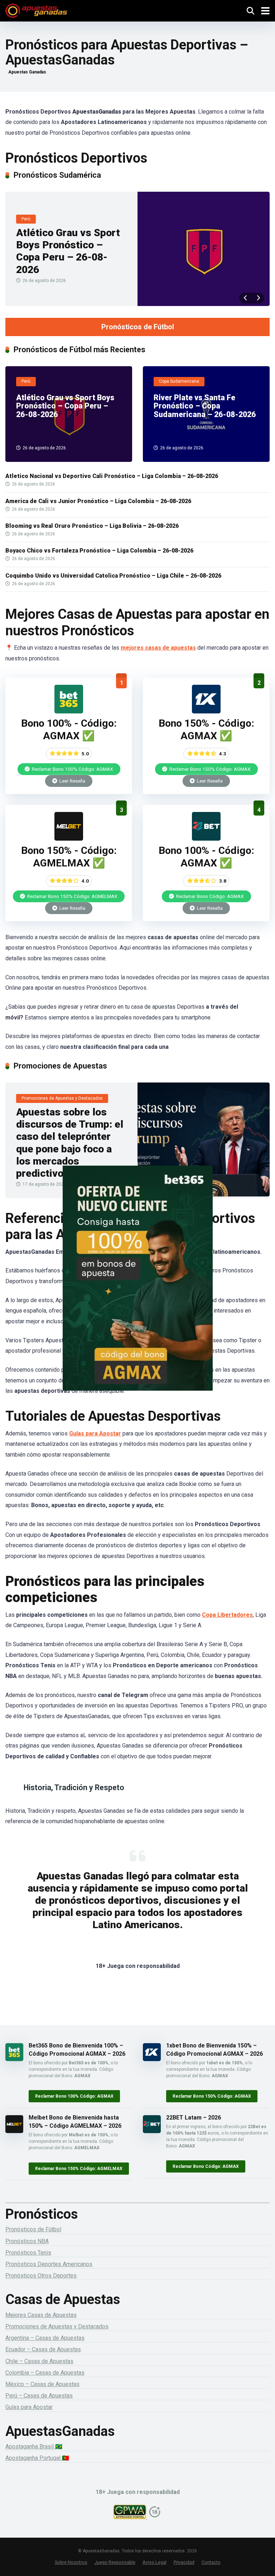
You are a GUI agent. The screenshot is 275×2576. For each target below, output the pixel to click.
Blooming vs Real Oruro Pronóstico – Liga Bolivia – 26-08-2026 (92, 526)
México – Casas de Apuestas (42, 2384)
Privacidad (184, 2562)
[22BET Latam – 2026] (206, 839)
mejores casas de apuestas (158, 648)
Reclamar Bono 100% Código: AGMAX (72, 769)
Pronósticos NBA (27, 2241)
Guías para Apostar (95, 1433)
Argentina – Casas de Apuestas (45, 2338)
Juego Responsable (115, 2562)
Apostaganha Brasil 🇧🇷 (34, 2446)
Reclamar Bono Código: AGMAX (209, 896)
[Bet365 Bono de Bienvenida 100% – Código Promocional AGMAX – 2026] (69, 711)
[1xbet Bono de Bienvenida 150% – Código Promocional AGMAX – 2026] (206, 711)
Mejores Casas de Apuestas (41, 2315)
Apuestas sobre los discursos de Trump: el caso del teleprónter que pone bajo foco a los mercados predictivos (70, 1143)
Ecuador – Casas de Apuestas (43, 2349)
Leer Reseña (72, 781)
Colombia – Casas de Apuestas (45, 2373)
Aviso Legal (155, 2562)
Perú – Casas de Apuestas (39, 2396)
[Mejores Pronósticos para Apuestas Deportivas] (36, 10)
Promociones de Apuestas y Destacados (57, 2326)
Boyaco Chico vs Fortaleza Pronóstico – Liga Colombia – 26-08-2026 (99, 551)
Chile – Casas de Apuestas (39, 2361)
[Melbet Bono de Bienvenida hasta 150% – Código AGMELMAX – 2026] (69, 839)
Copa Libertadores (227, 1615)
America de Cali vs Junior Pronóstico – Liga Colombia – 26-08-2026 (98, 501)
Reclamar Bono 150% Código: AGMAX (209, 769)
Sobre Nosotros (71, 2562)
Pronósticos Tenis (28, 2253)
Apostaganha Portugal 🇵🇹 (37, 2458)
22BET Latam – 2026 (194, 2118)
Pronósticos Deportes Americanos (49, 2264)
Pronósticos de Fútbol (138, 327)
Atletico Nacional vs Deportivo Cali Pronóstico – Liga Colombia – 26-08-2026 (112, 476)
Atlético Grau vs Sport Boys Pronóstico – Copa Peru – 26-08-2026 (68, 251)
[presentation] (245, 298)
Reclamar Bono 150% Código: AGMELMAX (72, 896)
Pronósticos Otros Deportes (41, 2276)
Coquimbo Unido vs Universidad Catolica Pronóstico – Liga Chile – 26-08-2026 (113, 576)
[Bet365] (137, 1288)
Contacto (211, 2562)
